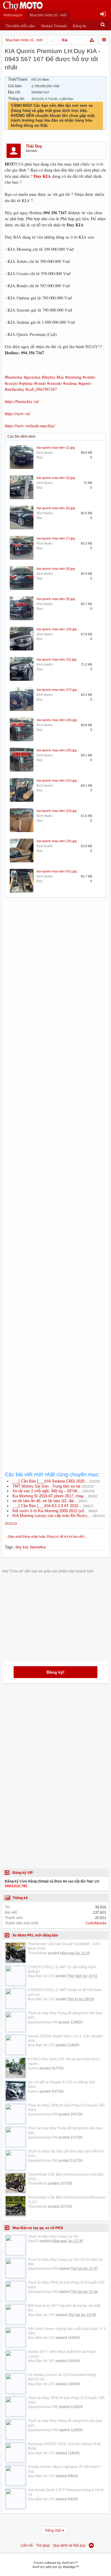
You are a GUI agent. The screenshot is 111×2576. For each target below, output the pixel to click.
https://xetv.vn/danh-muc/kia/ (30, 426)
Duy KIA (42, 176)
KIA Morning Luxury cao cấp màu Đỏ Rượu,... (52, 1516)
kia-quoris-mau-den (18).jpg (57, 720)
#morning (73, 377)
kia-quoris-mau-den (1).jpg (56, 447)
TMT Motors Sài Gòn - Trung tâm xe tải (46, 1486)
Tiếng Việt (53, 2531)
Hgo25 (33, 2241)
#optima (26, 383)
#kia (60, 377)
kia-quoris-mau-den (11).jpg (57, 659)
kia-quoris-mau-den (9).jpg (56, 599)
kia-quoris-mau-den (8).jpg (56, 569)
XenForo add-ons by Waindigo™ (56, 2567)
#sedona (70, 383)
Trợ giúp (43, 2545)
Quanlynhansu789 (43, 2022)
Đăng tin (80, 26)
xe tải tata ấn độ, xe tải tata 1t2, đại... (45, 1501)
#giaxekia (32, 377)
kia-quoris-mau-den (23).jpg (57, 811)
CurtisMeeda (96, 1923)
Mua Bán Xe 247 (41, 1976)
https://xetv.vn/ (17, 414)
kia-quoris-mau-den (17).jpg (57, 690)
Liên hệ (27, 2545)
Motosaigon (13, 15)
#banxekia (14, 377)
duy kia (22, 1547)
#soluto (89, 377)
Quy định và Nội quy (69, 2545)
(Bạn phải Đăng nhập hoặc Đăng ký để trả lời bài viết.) (46, 1537)
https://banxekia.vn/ (22, 401)
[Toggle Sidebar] (104, 40)
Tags (9, 1547)
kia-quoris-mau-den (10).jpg (57, 629)
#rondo (40, 383)
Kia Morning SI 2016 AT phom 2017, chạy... (50, 1496)
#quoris (85, 383)
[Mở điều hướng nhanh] (92, 40)
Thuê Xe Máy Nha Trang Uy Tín (53, 2237)
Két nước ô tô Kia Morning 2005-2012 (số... (50, 1511)
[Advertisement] (55, 1144)
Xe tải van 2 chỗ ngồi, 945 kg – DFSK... (47, 1491)
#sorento (54, 383)
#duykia (49, 377)
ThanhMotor (38, 1953)
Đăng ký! (55, 1672)
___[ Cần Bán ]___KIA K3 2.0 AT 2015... (47, 1506)
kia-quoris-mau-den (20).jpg (57, 750)
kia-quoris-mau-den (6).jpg (56, 508)
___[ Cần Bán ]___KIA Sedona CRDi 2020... (50, 1481)
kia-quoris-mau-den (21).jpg (57, 780)
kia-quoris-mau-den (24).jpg (57, 841)
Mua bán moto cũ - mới (48, 15)
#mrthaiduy (15, 389)
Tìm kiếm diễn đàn (20, 26)
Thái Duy (34, 146)
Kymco (33, 2068)
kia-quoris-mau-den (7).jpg (56, 538)
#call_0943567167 (41, 389)
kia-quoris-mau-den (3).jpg (56, 478)
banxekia (38, 1547)
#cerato (11, 383)
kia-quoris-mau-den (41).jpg (57, 871)
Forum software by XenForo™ (56, 2563)
